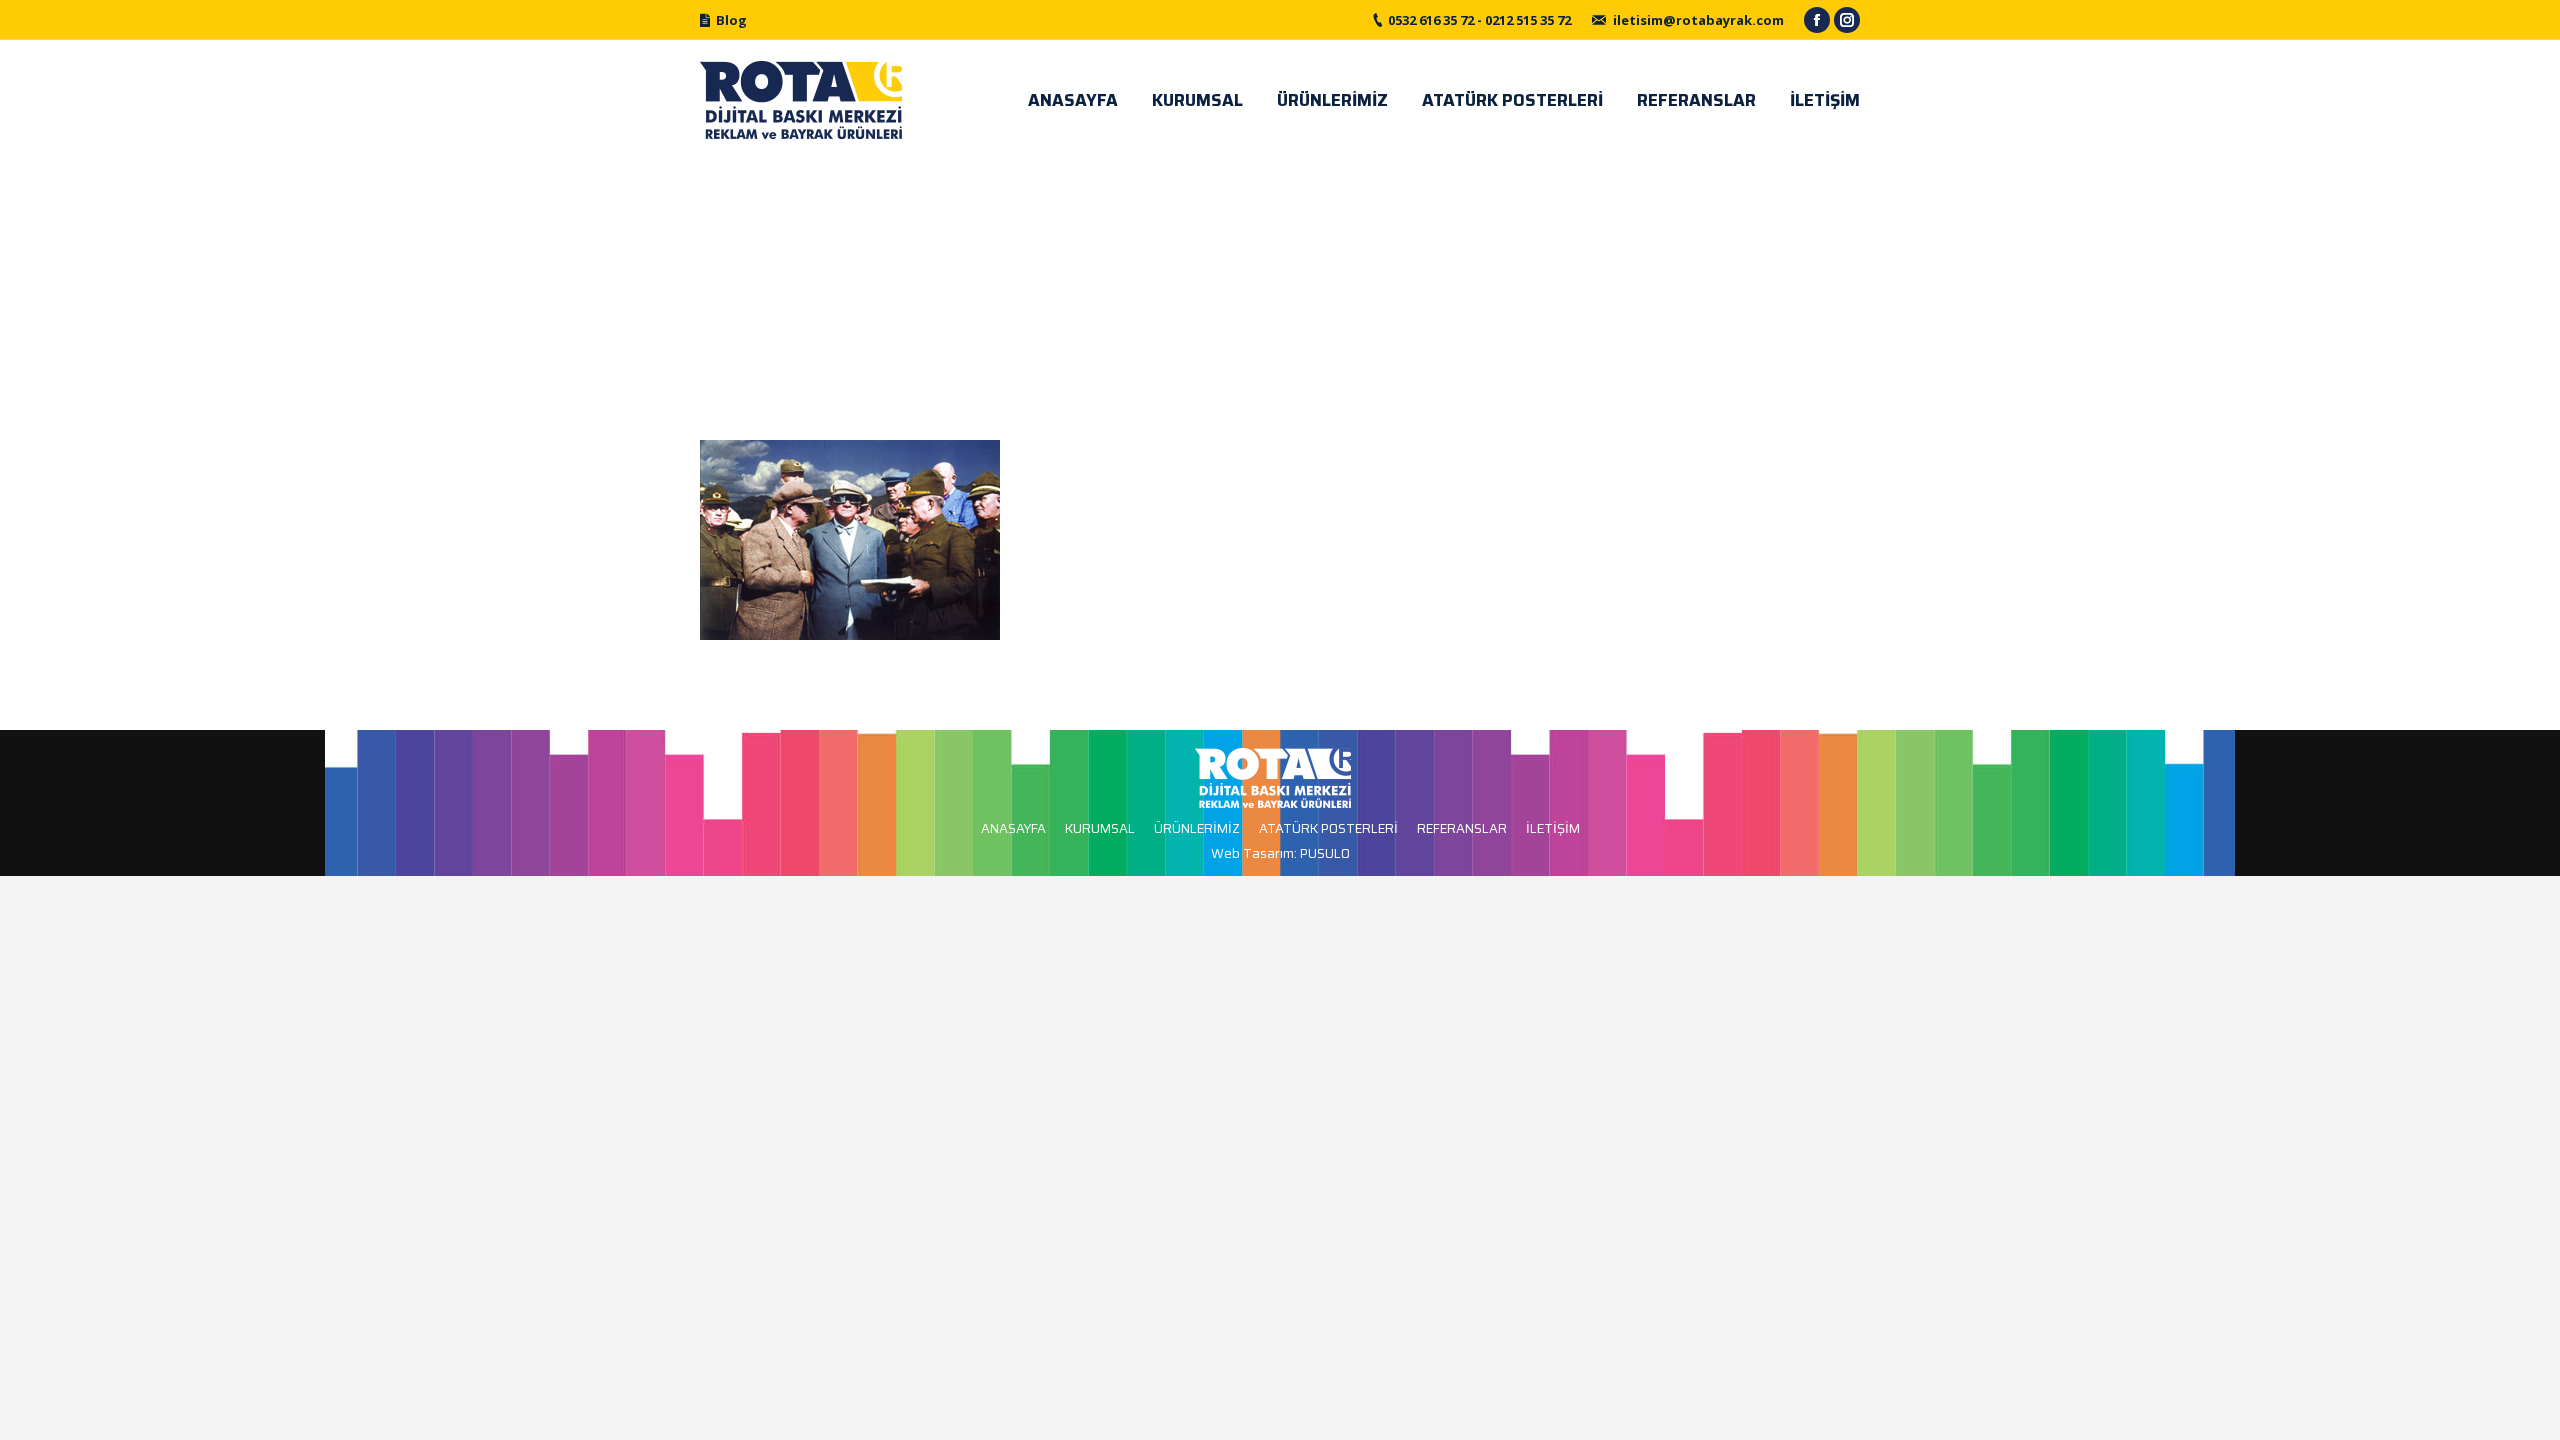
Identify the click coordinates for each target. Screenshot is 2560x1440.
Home (1254, 287)
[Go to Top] (2528, 1408)
